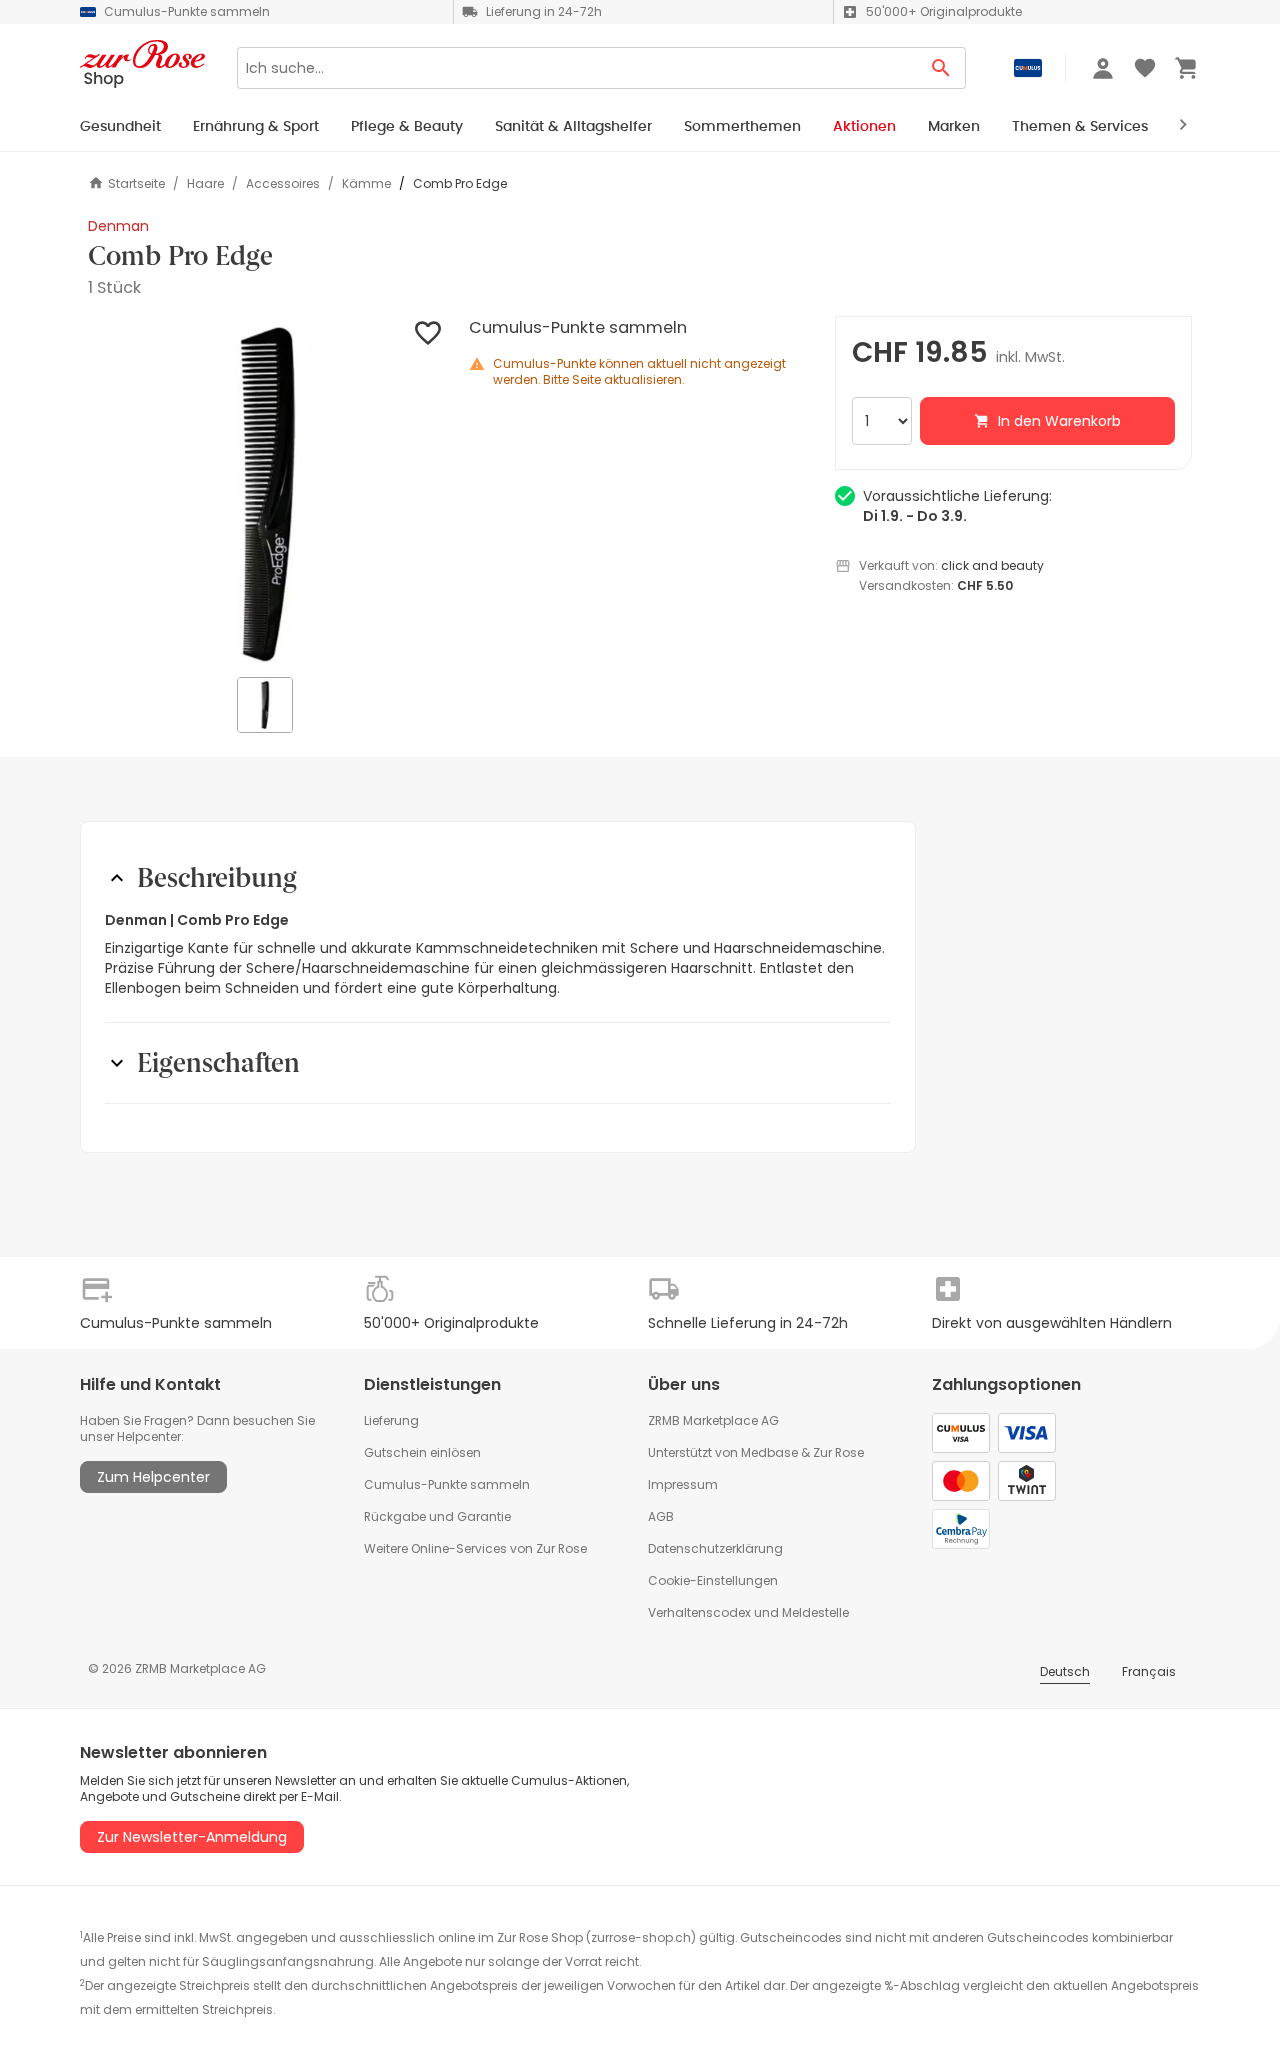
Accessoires (283, 184)
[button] (266, 494)
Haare (205, 184)
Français (1149, 1671)
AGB (661, 1516)
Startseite (136, 183)
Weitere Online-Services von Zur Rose (475, 1548)
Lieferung (391, 1420)
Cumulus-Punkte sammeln (447, 1484)
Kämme (366, 184)
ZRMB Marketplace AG (713, 1420)
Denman (118, 226)
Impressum (683, 1484)
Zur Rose (838, 1452)
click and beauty (992, 565)
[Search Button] (941, 68)
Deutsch (1065, 1671)
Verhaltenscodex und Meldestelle (748, 1612)
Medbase (769, 1452)
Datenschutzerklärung (715, 1548)
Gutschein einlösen (422, 1452)
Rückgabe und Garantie (437, 1516)
